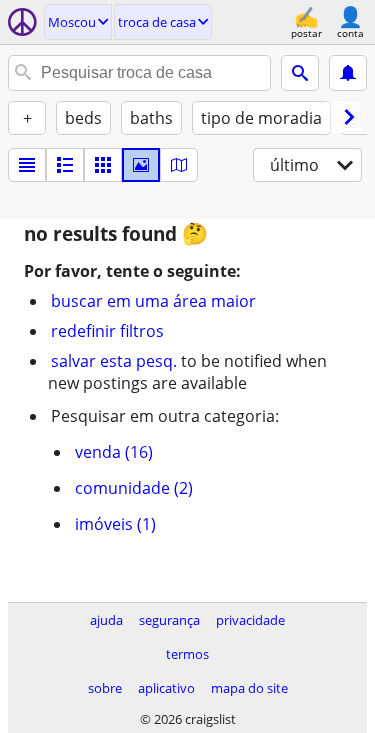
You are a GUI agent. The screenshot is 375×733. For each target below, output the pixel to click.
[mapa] (179, 165)
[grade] (103, 165)
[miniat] (65, 165)
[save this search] (348, 73)
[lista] (27, 165)
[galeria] (141, 165)
